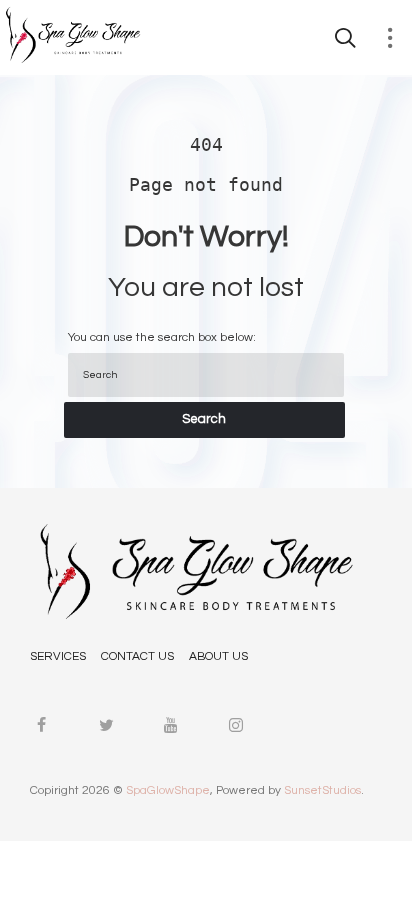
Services (58, 656)
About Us (218, 656)
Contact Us (137, 656)
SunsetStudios (322, 790)
